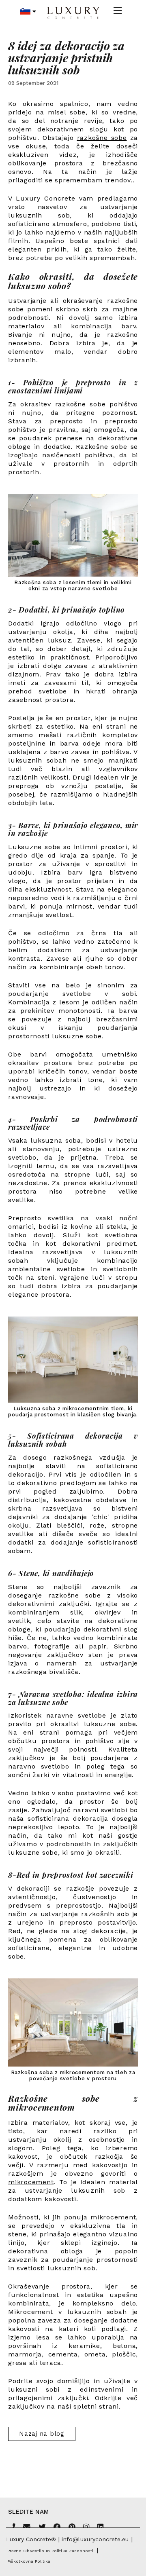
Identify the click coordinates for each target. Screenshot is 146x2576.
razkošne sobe (102, 138)
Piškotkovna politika (29, 2561)
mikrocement (31, 2182)
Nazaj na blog (42, 2434)
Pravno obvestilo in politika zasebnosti (50, 2551)
